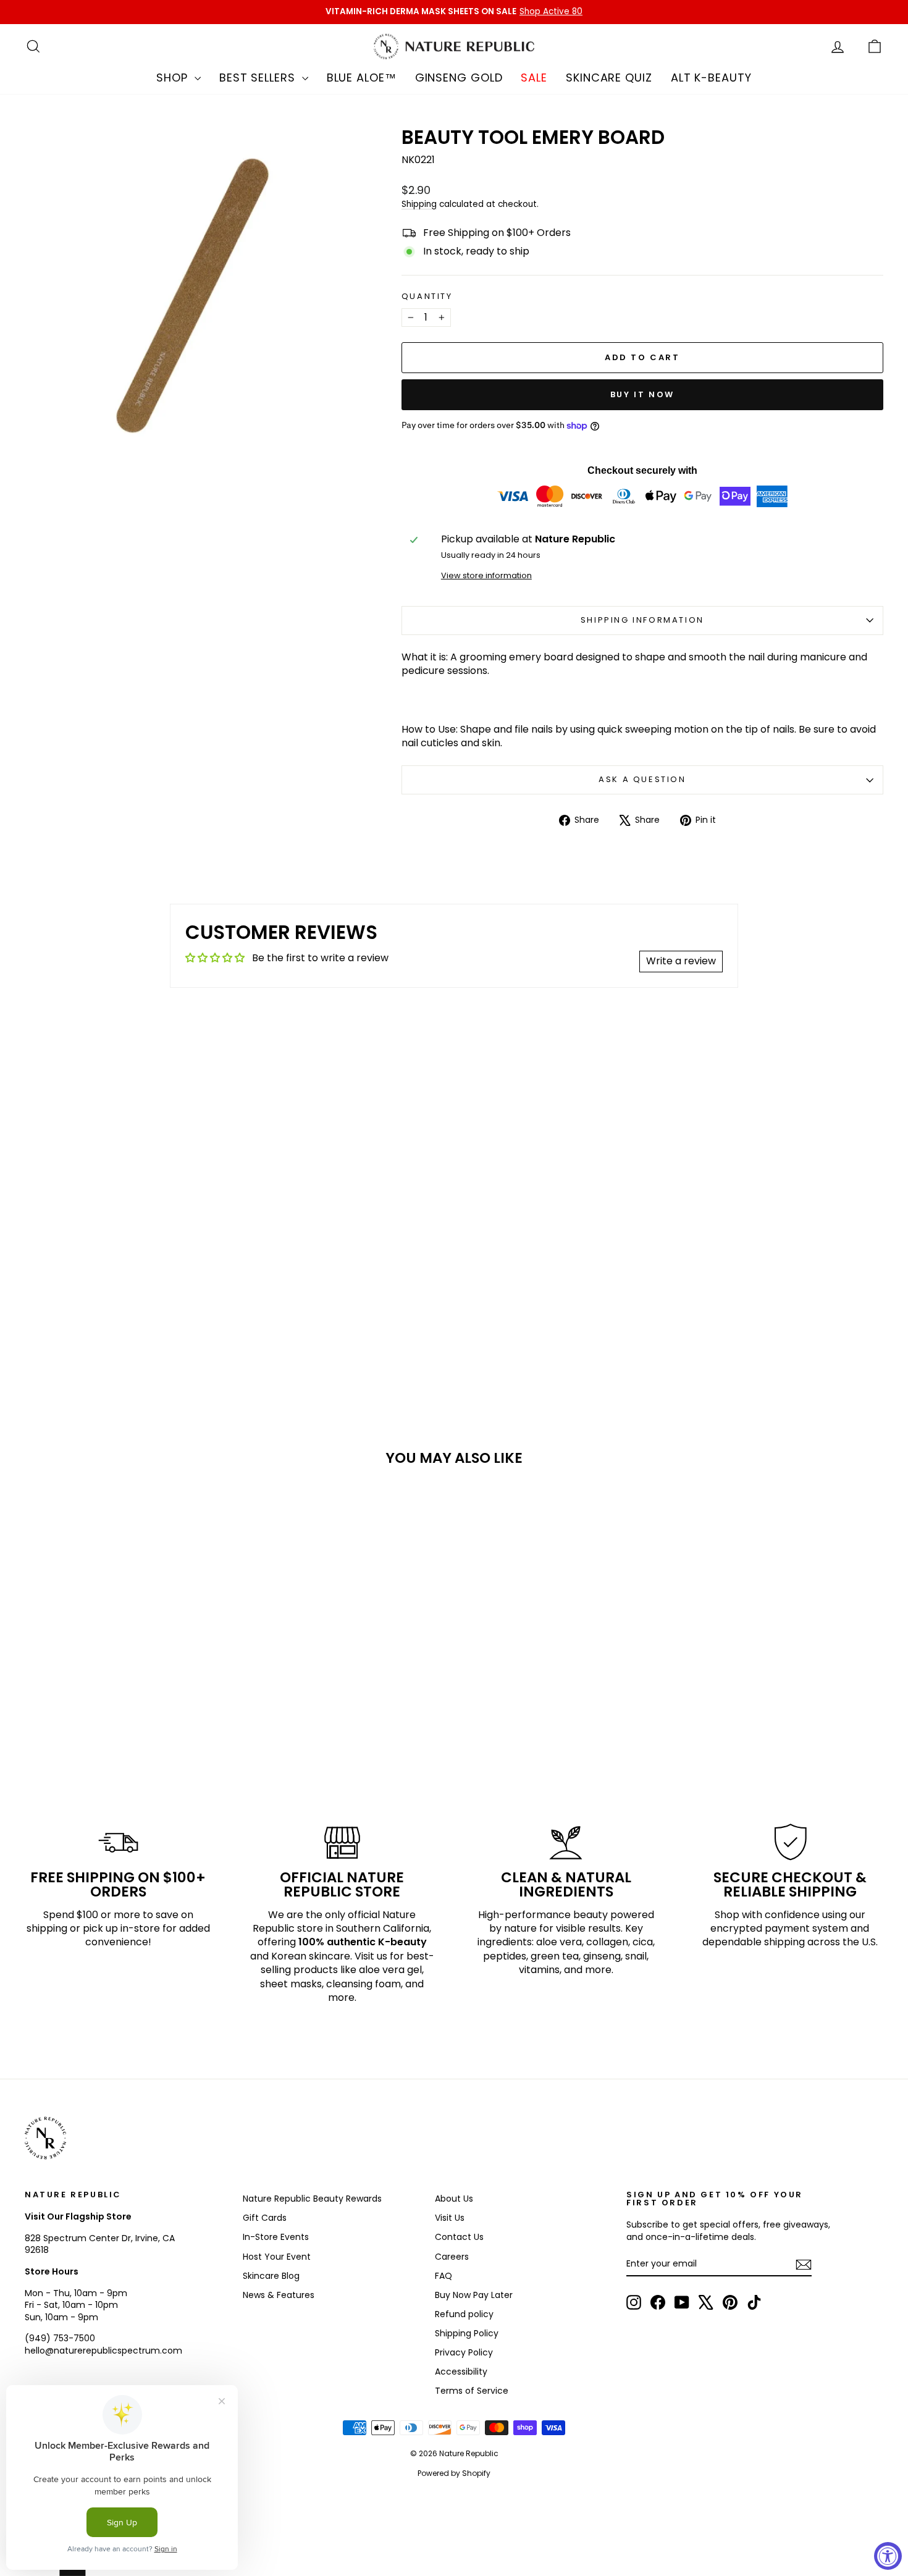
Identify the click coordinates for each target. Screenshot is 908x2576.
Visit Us (450, 2218)
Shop (174, 78)
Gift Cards (265, 2218)
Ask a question (642, 779)
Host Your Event (277, 2257)
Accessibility (461, 2372)
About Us (454, 2199)
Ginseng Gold (459, 78)
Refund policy (464, 2314)
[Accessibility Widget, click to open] (888, 2556)
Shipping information (642, 620)
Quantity (427, 297)
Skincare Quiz (609, 78)
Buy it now (642, 394)
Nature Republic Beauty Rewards (312, 2199)
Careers (452, 2257)
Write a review (681, 961)
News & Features (279, 2295)
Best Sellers (259, 78)
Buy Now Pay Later (474, 2295)
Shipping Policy (467, 2333)
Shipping (419, 204)
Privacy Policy (464, 2352)
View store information (486, 575)
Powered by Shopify (454, 2473)
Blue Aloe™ (362, 78)
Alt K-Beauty (711, 78)
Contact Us (459, 2237)
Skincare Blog (271, 2276)
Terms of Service (472, 2391)
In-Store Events (276, 2237)
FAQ (443, 2276)
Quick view (127, 1687)
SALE (534, 78)
